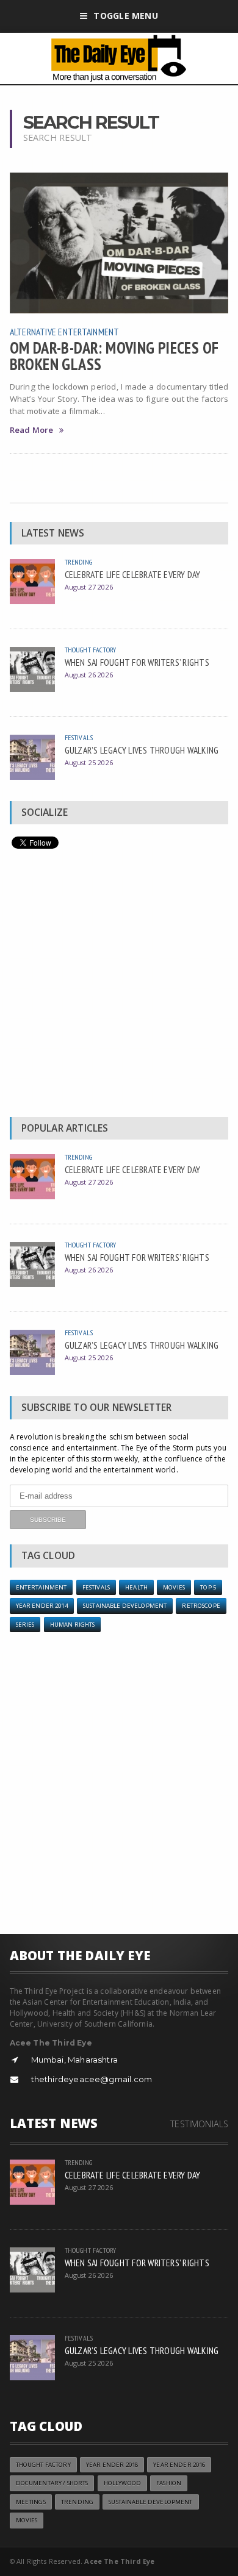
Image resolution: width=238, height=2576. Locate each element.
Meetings (31, 2502)
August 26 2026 (89, 675)
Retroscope (201, 1606)
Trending (78, 562)
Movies (174, 1587)
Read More (32, 430)
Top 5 (208, 1587)
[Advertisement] (119, 986)
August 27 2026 (89, 587)
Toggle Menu (125, 16)
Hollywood (122, 2483)
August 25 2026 (89, 762)
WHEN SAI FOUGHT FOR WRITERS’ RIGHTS (137, 662)
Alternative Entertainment (65, 332)
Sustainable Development (125, 1606)
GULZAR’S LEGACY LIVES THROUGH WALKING (142, 750)
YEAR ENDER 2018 (112, 2465)
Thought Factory (91, 650)
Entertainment (41, 1587)
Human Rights (73, 1625)
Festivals (79, 737)
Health (136, 1587)
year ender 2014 (42, 1606)
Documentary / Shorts (52, 2483)
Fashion (169, 2483)
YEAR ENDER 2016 (179, 2465)
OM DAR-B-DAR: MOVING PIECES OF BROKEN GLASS (114, 355)
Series (25, 1625)
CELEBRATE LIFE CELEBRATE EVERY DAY (133, 574)
